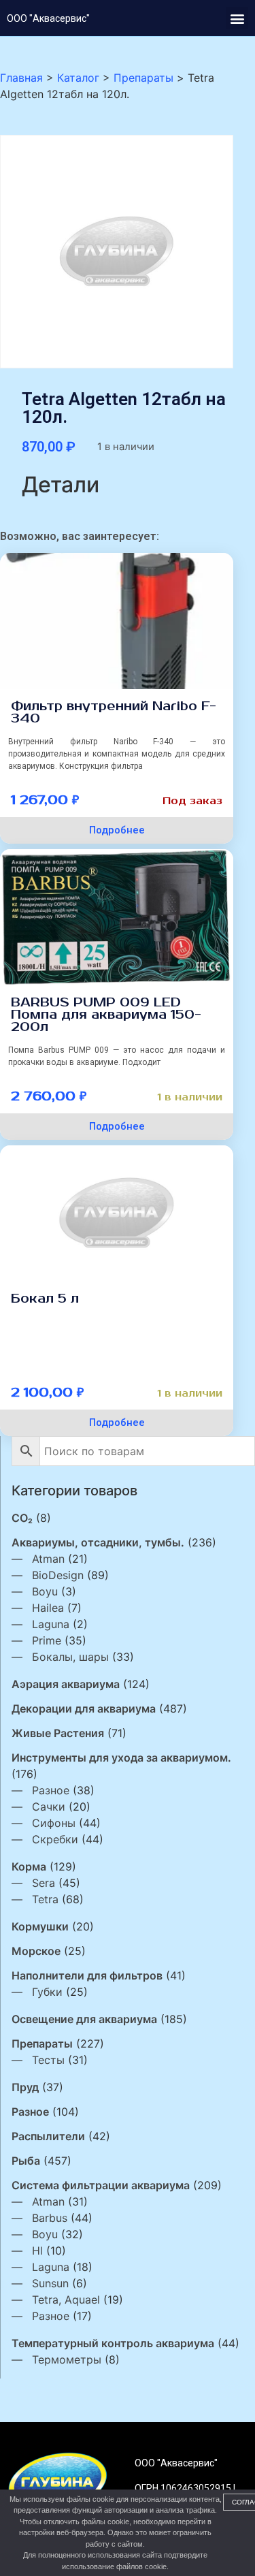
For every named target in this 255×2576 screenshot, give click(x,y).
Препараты (42, 2044)
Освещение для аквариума (84, 2019)
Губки (47, 1992)
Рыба (26, 2161)
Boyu (45, 1591)
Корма (29, 1866)
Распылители (48, 2136)
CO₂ (22, 1518)
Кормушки (40, 1926)
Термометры (67, 2359)
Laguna (51, 1624)
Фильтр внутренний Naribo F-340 (114, 712)
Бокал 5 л (45, 1299)
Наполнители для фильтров (87, 1975)
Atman (48, 1559)
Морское (36, 1951)
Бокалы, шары (70, 1657)
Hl (37, 2251)
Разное (51, 1790)
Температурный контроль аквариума (113, 2343)
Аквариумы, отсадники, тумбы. (98, 1542)
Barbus (50, 2218)
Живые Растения (58, 1733)
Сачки (49, 1807)
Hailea (48, 1608)
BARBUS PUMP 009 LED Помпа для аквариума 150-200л (106, 1015)
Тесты (48, 2060)
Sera (44, 1883)
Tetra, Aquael (66, 2300)
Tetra (45, 1899)
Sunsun (50, 2283)
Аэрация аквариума (66, 1684)
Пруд (25, 2087)
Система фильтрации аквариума (101, 2185)
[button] (237, 18)
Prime (47, 1640)
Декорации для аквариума (84, 1708)
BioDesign (58, 1575)
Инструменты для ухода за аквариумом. (121, 1758)
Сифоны (54, 1823)
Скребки (55, 1839)
